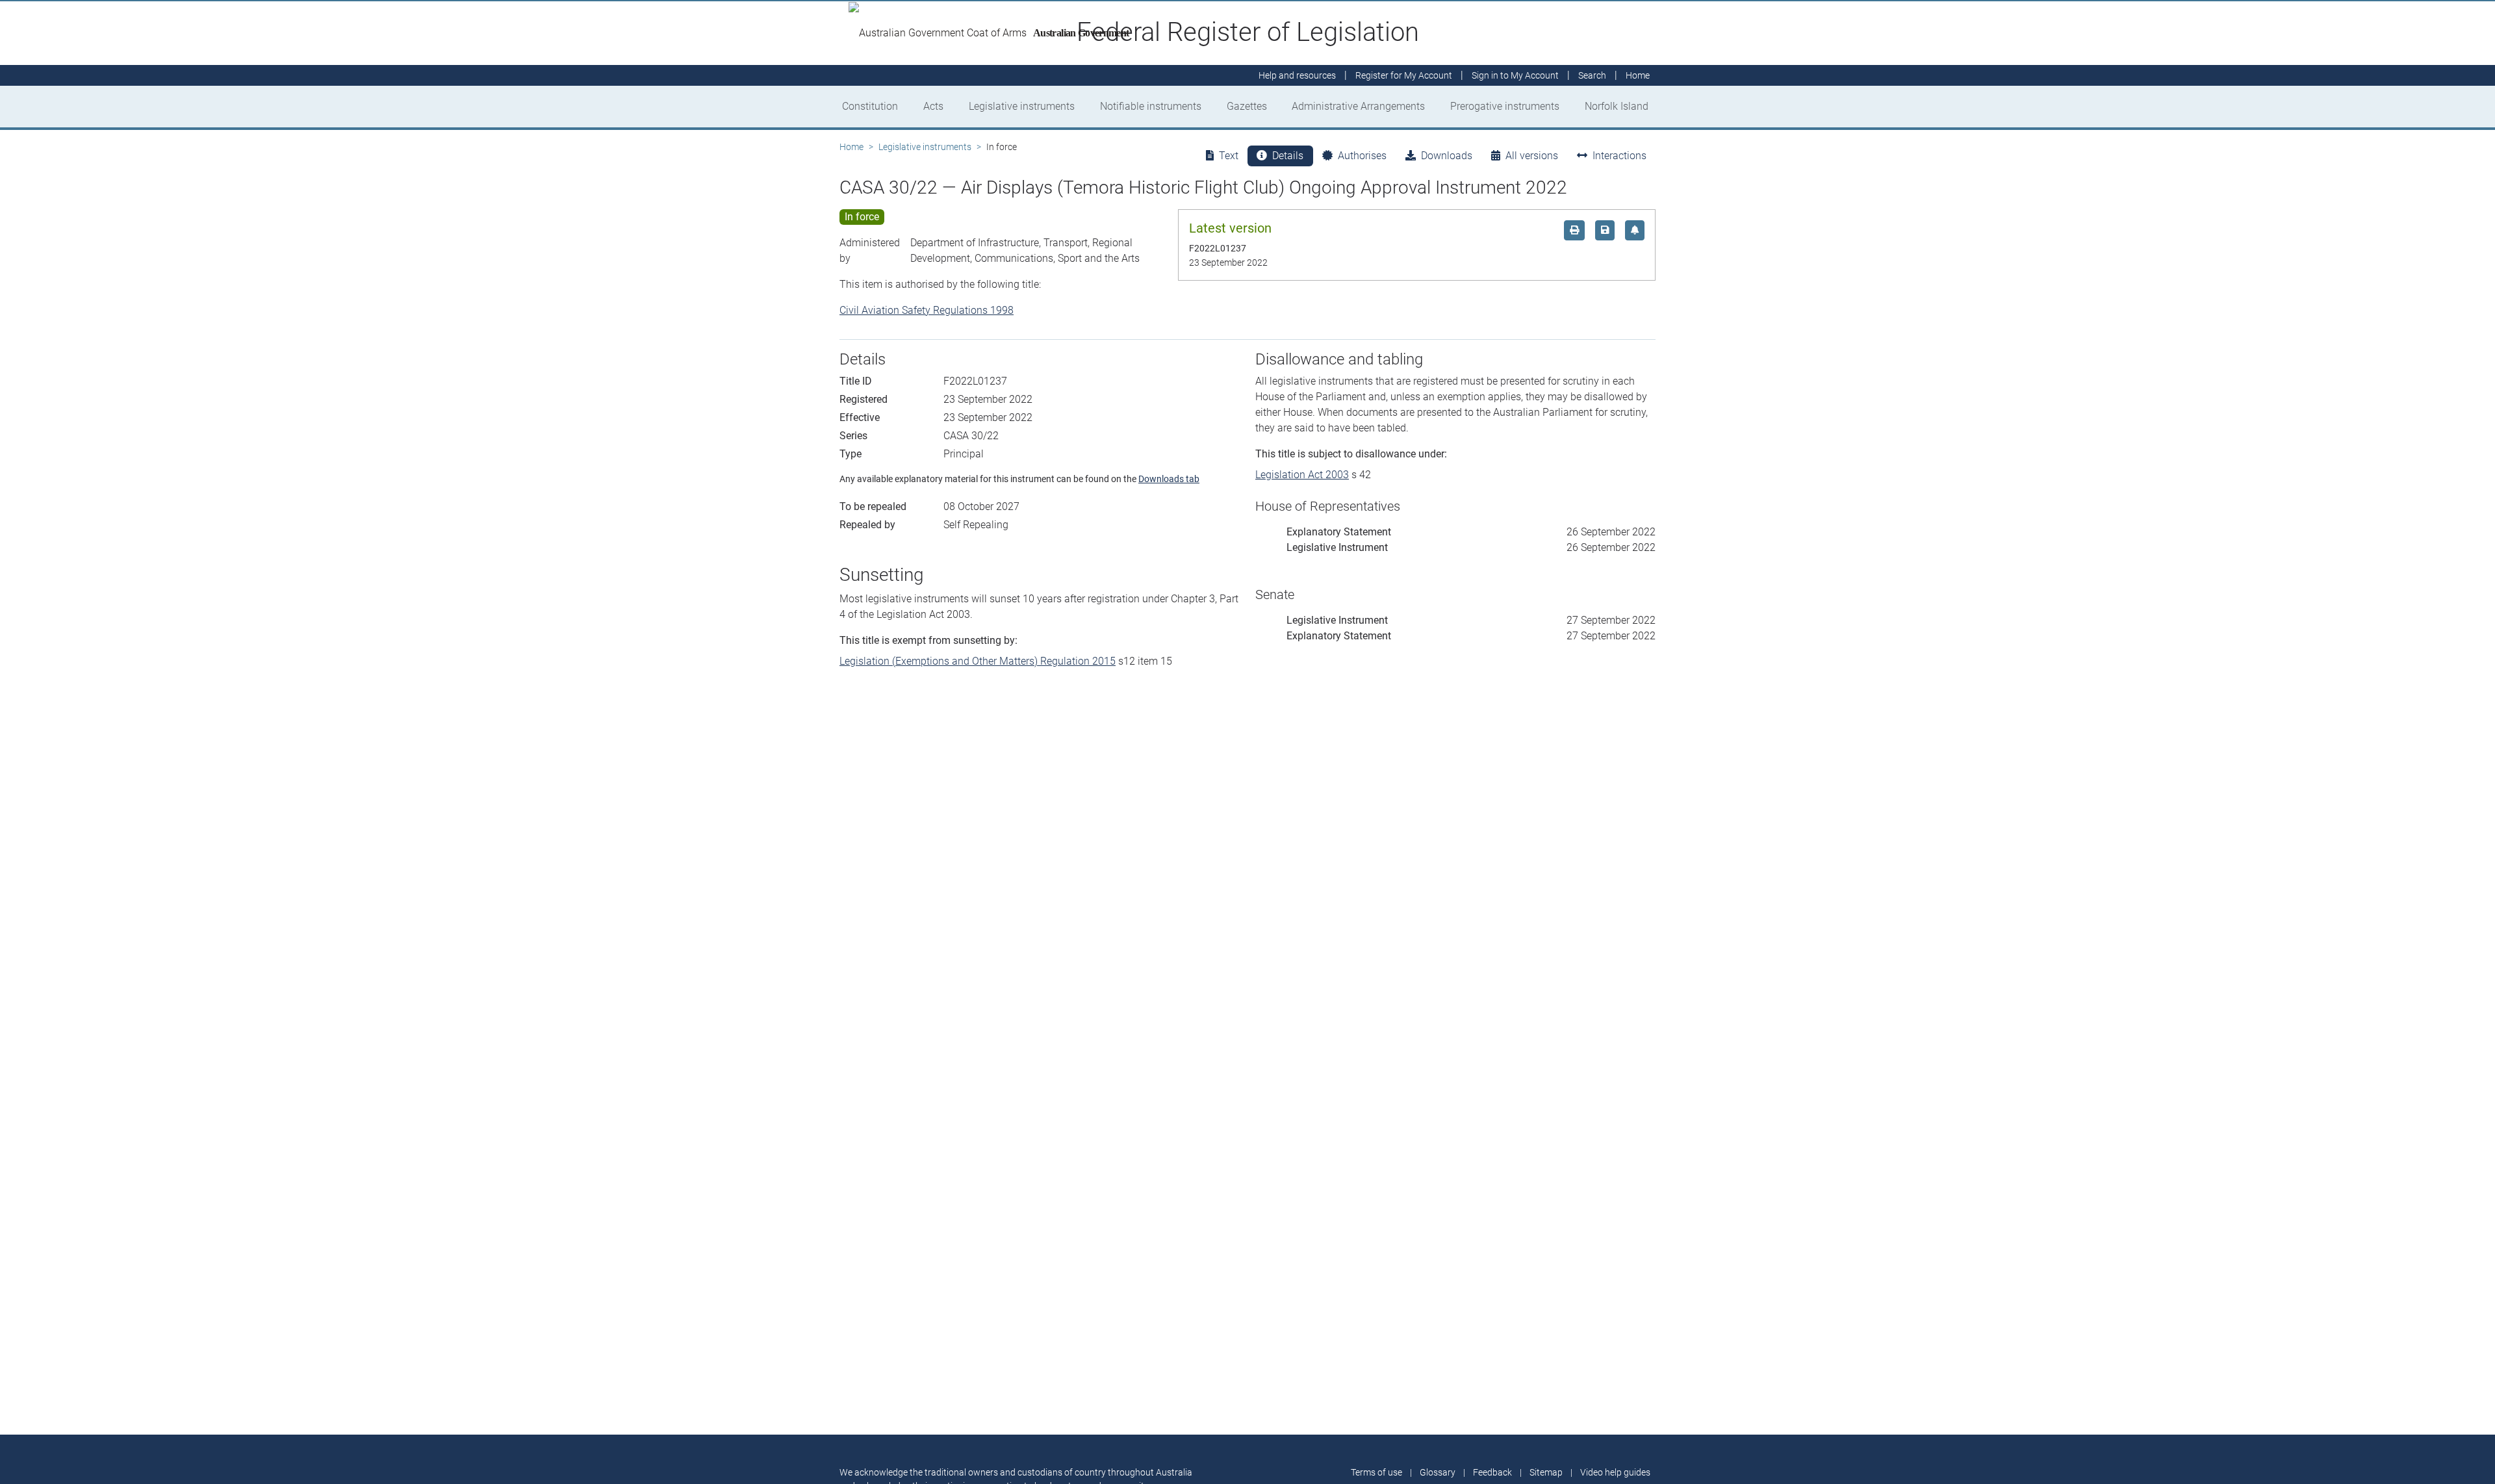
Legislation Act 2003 (1302, 475)
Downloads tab (1169, 479)
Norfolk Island (1617, 106)
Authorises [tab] (1362, 156)
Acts (933, 106)
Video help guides (1615, 1472)
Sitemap (1546, 1472)
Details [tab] (1288, 156)
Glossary (1438, 1472)
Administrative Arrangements (1358, 106)
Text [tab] (1229, 156)
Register (1404, 75)
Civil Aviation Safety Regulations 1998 (927, 310)
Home (851, 147)
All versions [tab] (1532, 156)
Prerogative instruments (1505, 106)
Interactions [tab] (1619, 156)
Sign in (1515, 75)
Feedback (1492, 1472)
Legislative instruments (1022, 106)
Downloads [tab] (1447, 156)
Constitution (870, 106)
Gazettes (1247, 106)
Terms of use (1376, 1472)
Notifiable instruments (1151, 106)
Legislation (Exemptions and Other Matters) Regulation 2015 (978, 661)
